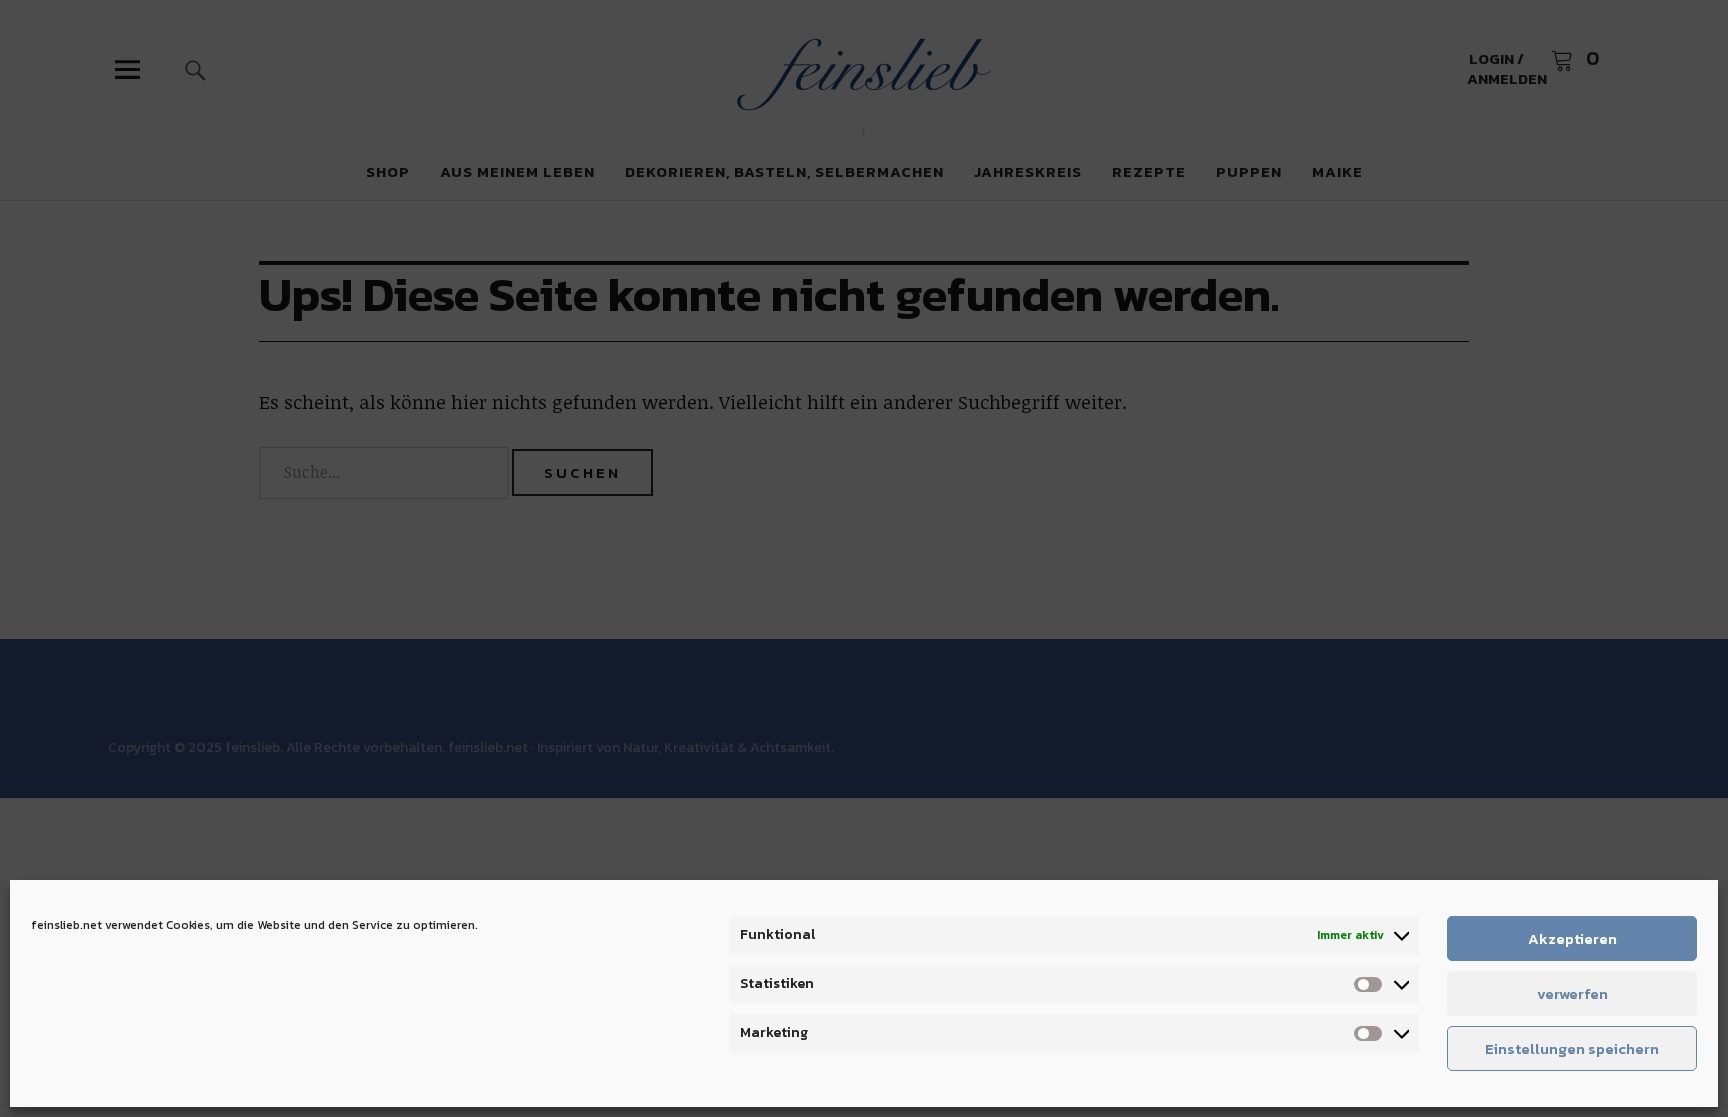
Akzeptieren (1572, 938)
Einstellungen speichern (1572, 1048)
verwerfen (1572, 993)
